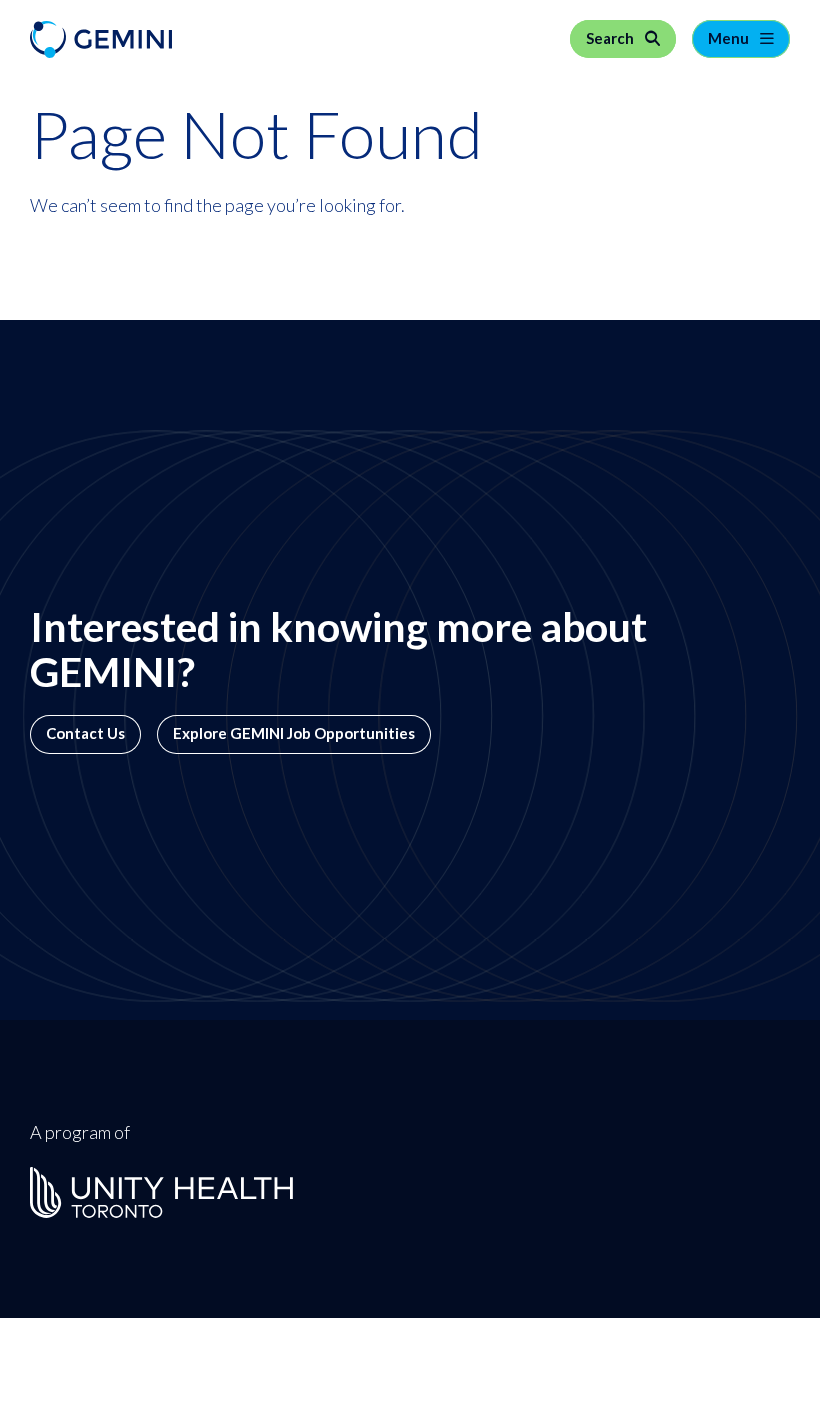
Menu (730, 38)
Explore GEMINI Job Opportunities (294, 733)
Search (611, 38)
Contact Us (85, 733)
